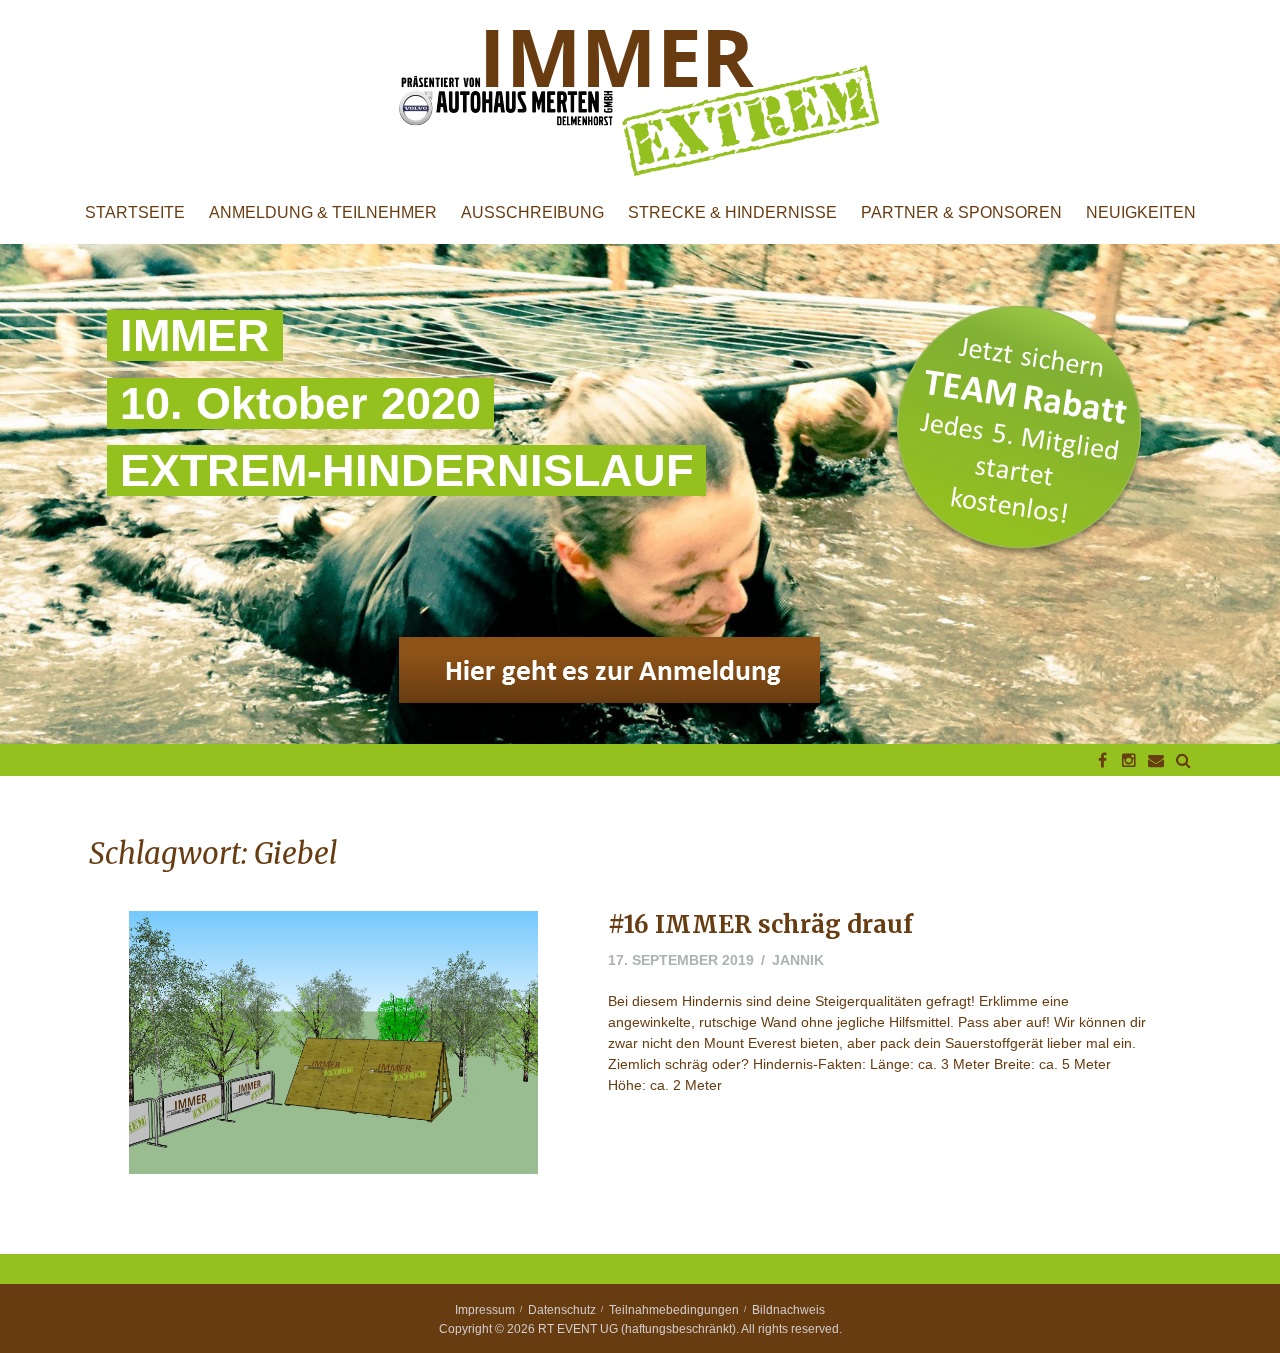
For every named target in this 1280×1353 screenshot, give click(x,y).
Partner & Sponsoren (961, 213)
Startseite (135, 213)
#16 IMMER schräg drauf (760, 924)
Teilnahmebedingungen (674, 1310)
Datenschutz (562, 1310)
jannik (798, 960)
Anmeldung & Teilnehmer (323, 213)
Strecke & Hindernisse (732, 213)
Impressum (485, 1310)
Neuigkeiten (1141, 213)
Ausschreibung (532, 213)
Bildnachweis (788, 1310)
